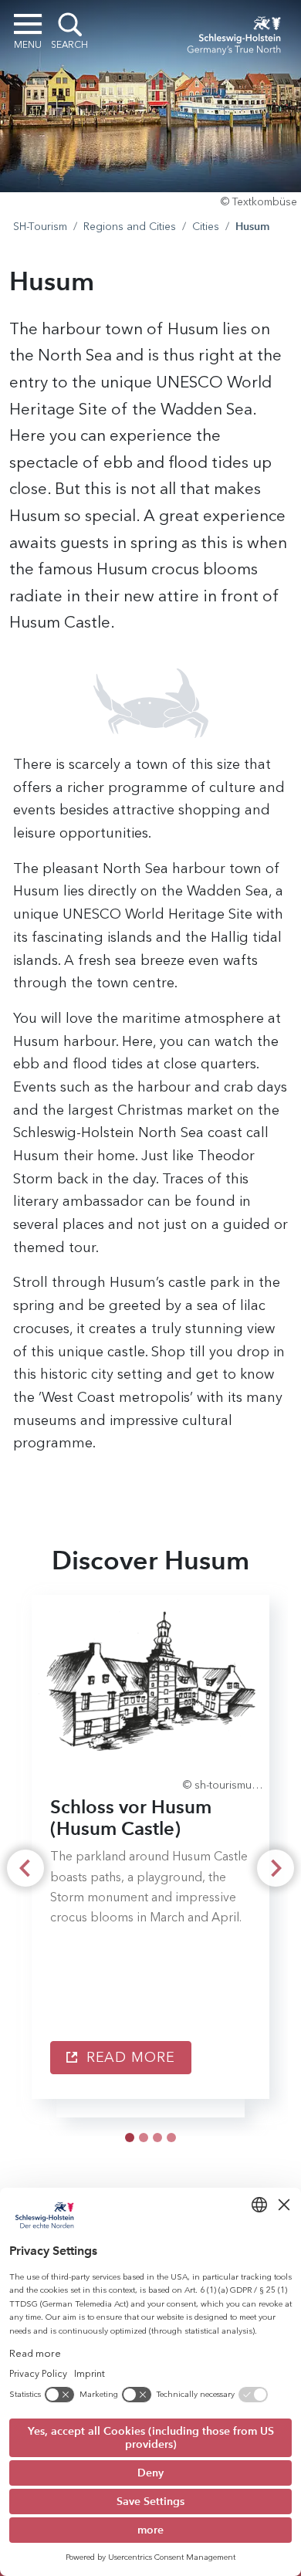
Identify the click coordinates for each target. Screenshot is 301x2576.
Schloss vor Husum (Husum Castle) (131, 1818)
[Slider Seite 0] (130, 2138)
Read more (129, 2057)
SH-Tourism (40, 227)
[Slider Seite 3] (171, 2138)
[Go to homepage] (234, 32)
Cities (206, 227)
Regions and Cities (130, 227)
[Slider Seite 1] (144, 2138)
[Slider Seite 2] (157, 2138)
